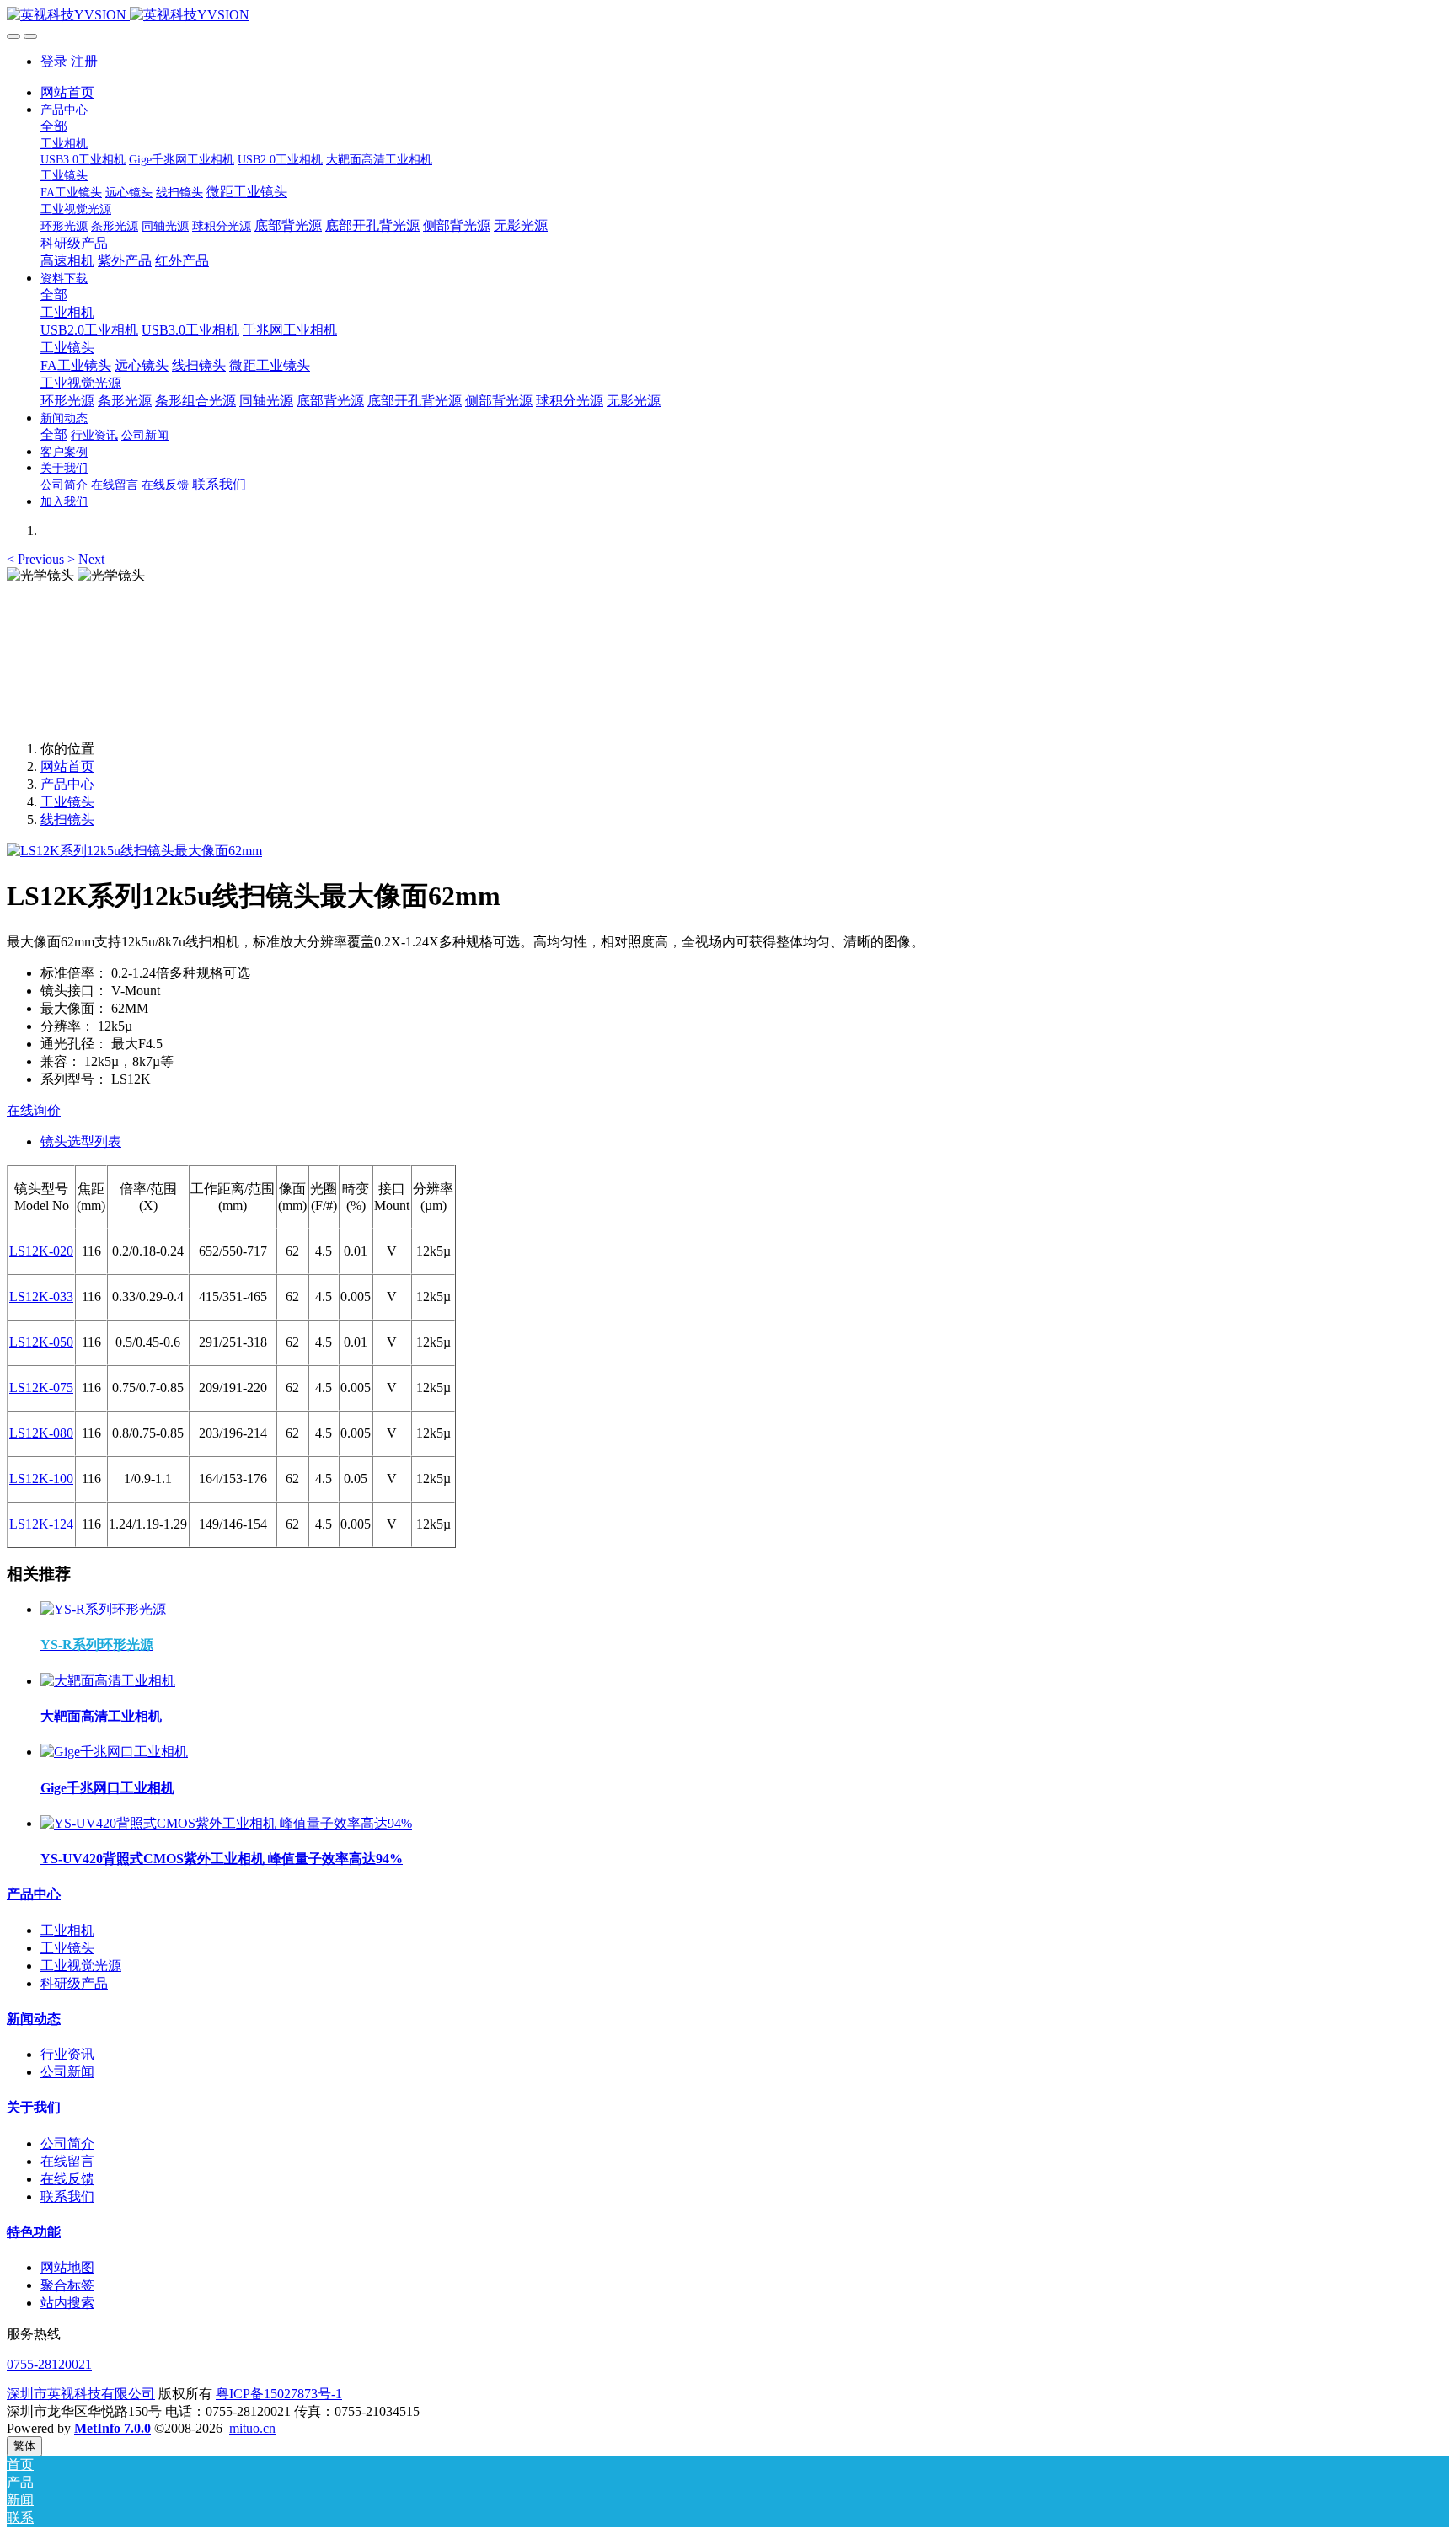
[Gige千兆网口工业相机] (114, 1752)
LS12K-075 (41, 1388)
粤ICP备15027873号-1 (279, 2394)
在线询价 (34, 1110)
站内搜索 (67, 2303)
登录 (54, 61)
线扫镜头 (67, 820)
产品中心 (67, 784)
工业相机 (67, 1930)
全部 (54, 126)
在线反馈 (67, 2179)
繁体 (24, 2446)
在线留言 (67, 2161)
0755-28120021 (49, 2364)
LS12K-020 (41, 1251)
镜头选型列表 (81, 1141)
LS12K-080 (41, 1433)
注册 (84, 61)
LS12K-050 (41, 1342)
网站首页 (67, 92)
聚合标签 (67, 2285)
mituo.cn (252, 2428)
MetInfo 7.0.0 (112, 2428)
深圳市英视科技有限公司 (81, 2394)
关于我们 (34, 2107)
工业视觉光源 (81, 1966)
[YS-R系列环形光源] (103, 1609)
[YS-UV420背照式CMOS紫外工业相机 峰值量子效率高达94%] (226, 1823)
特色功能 (34, 2232)
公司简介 (67, 2143)
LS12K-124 (41, 1524)
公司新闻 (67, 2072)
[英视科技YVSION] (728, 16)
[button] (37, 559)
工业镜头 (67, 802)
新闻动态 (34, 2019)
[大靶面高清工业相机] (108, 1681)
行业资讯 (67, 2054)
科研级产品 (74, 1983)
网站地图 (67, 2267)
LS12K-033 (41, 1296)
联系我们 (67, 2196)
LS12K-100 (41, 1479)
